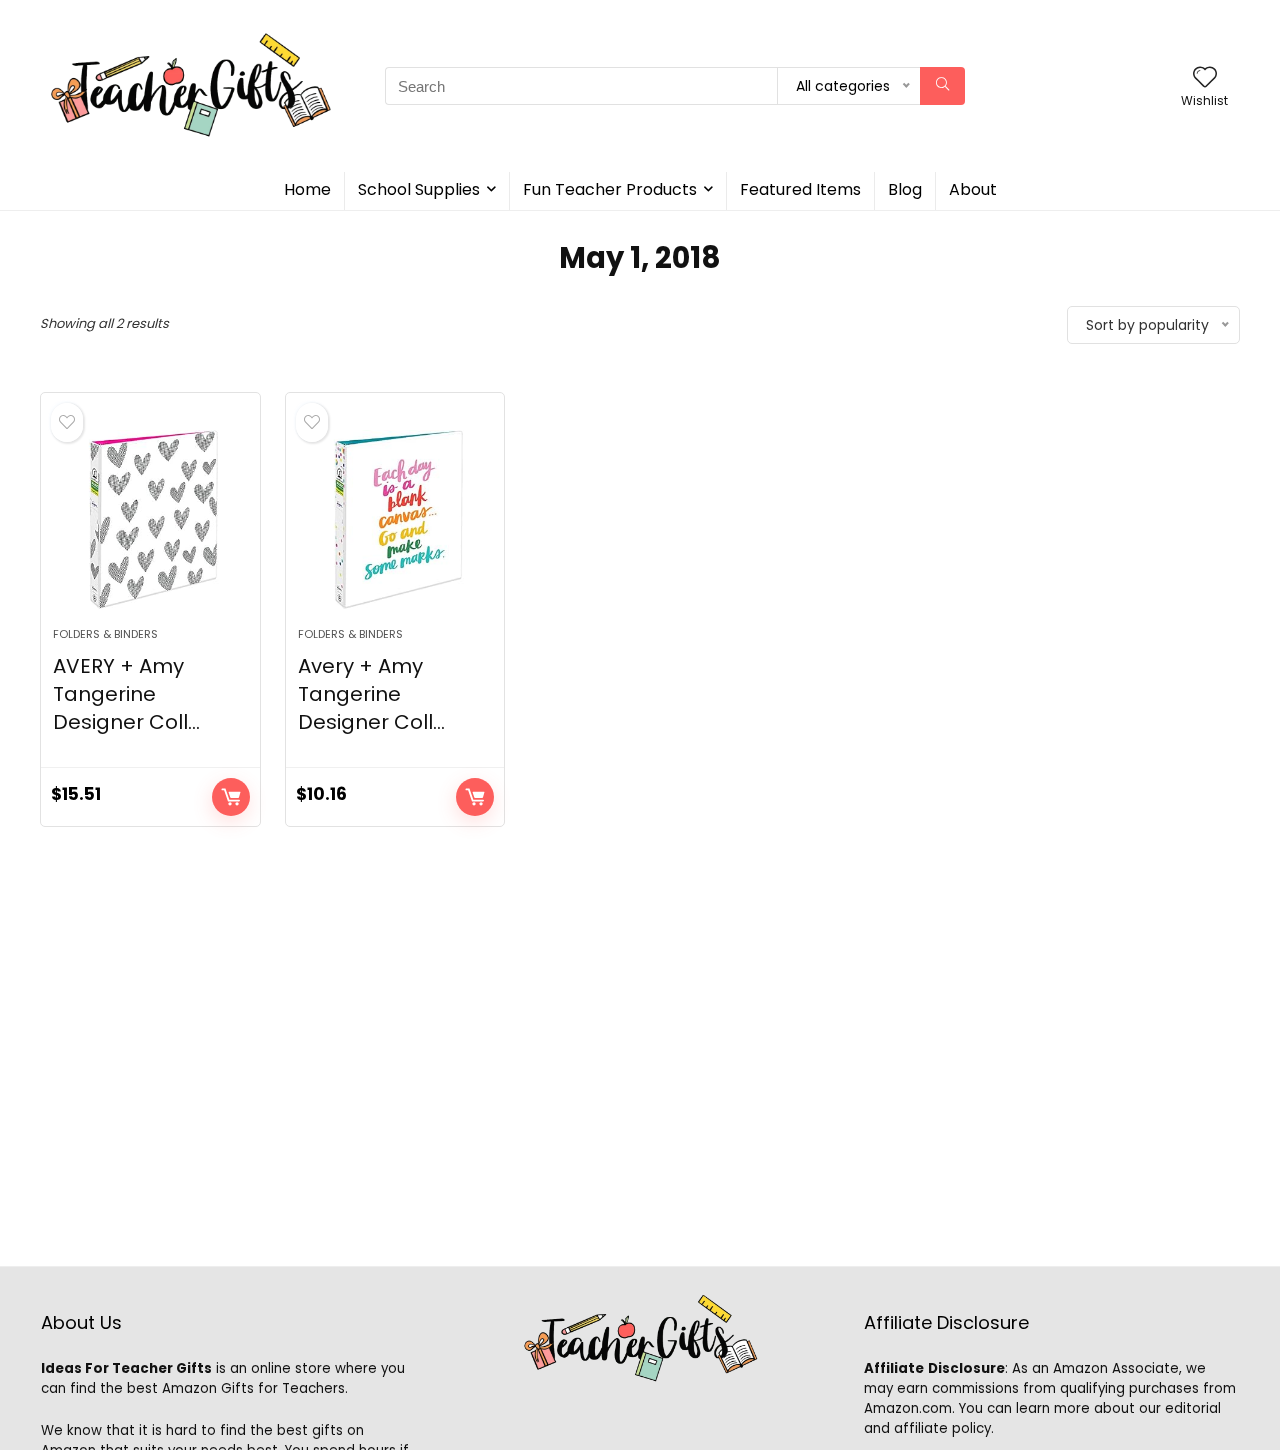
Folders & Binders (105, 634)
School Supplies (419, 189)
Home (307, 189)
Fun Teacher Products (610, 189)
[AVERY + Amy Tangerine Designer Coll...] (150, 520)
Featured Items (800, 189)
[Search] (942, 86)
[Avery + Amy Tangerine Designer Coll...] (395, 520)
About (973, 189)
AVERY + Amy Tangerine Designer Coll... (126, 694)
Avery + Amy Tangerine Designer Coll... (371, 694)
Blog (905, 189)
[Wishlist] (1205, 78)
